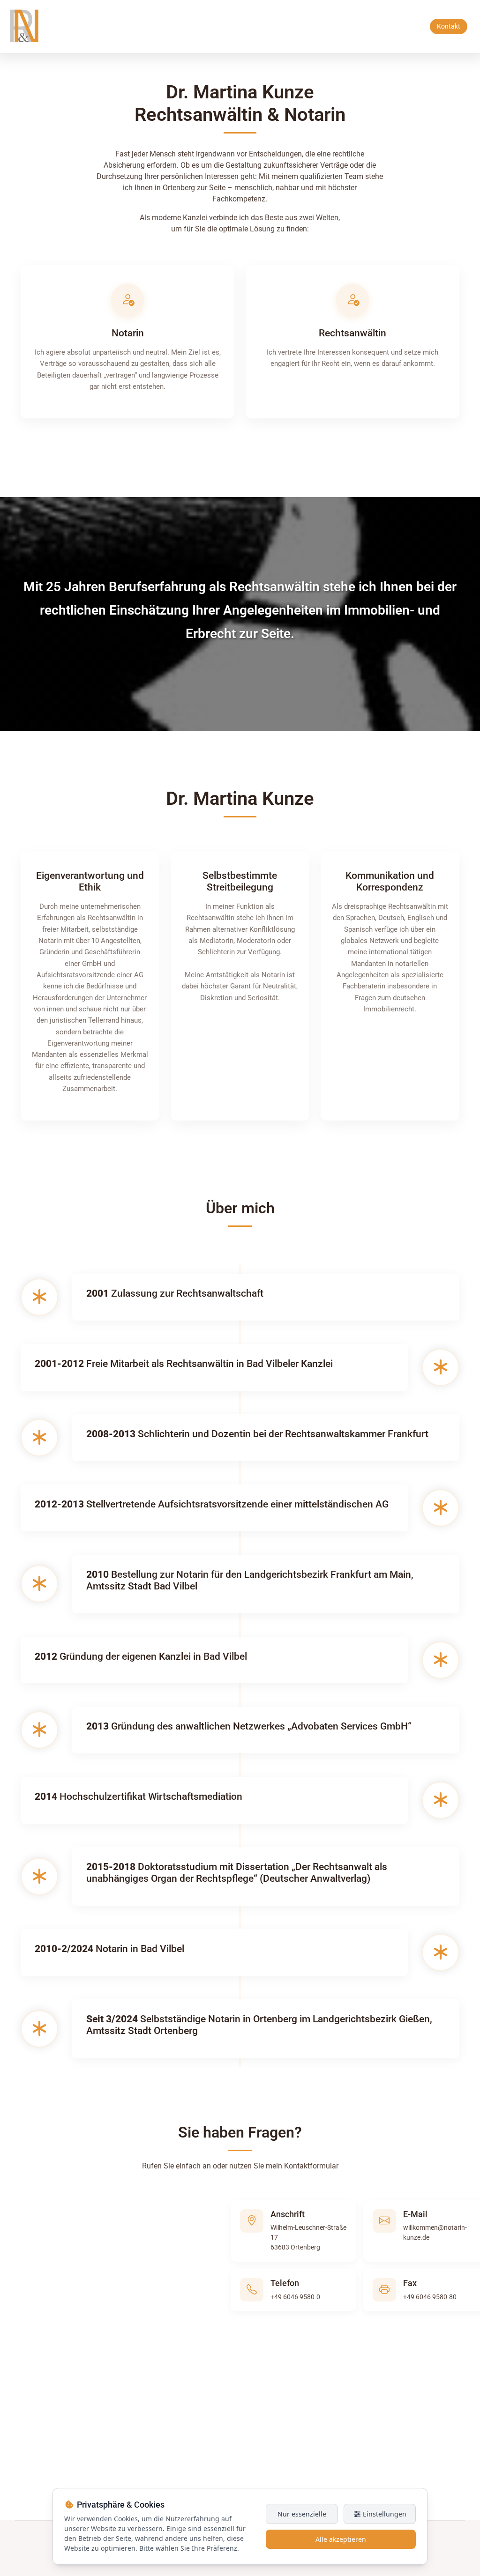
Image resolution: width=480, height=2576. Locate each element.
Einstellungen (384, 2514)
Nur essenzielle (302, 2514)
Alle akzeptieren (341, 2539)
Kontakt (449, 26)
